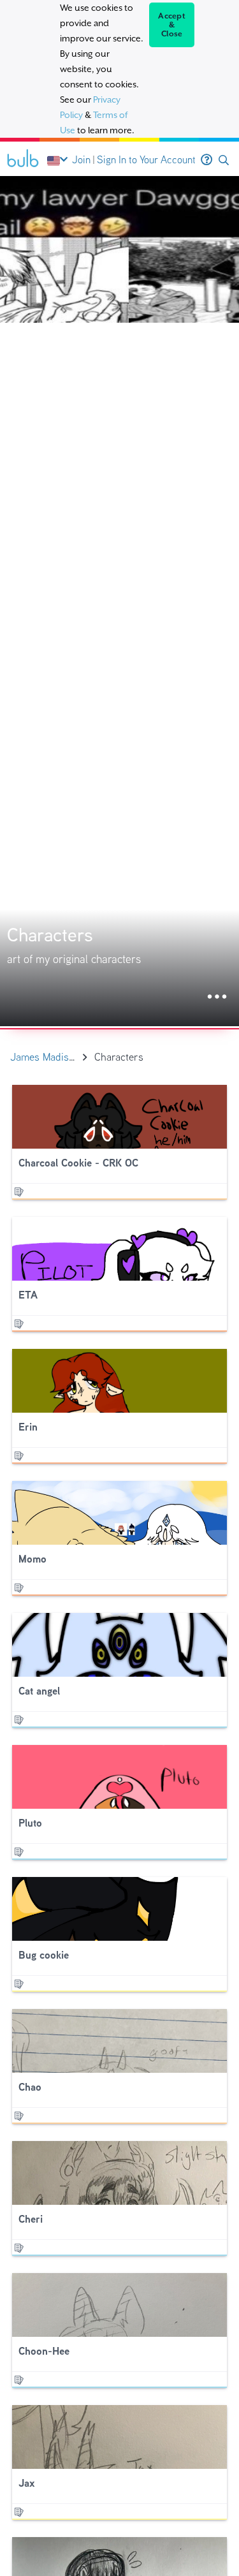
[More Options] (217, 997)
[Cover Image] (119, 601)
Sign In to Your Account (146, 160)
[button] (224, 160)
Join (81, 160)
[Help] (206, 160)
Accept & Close (172, 25)
